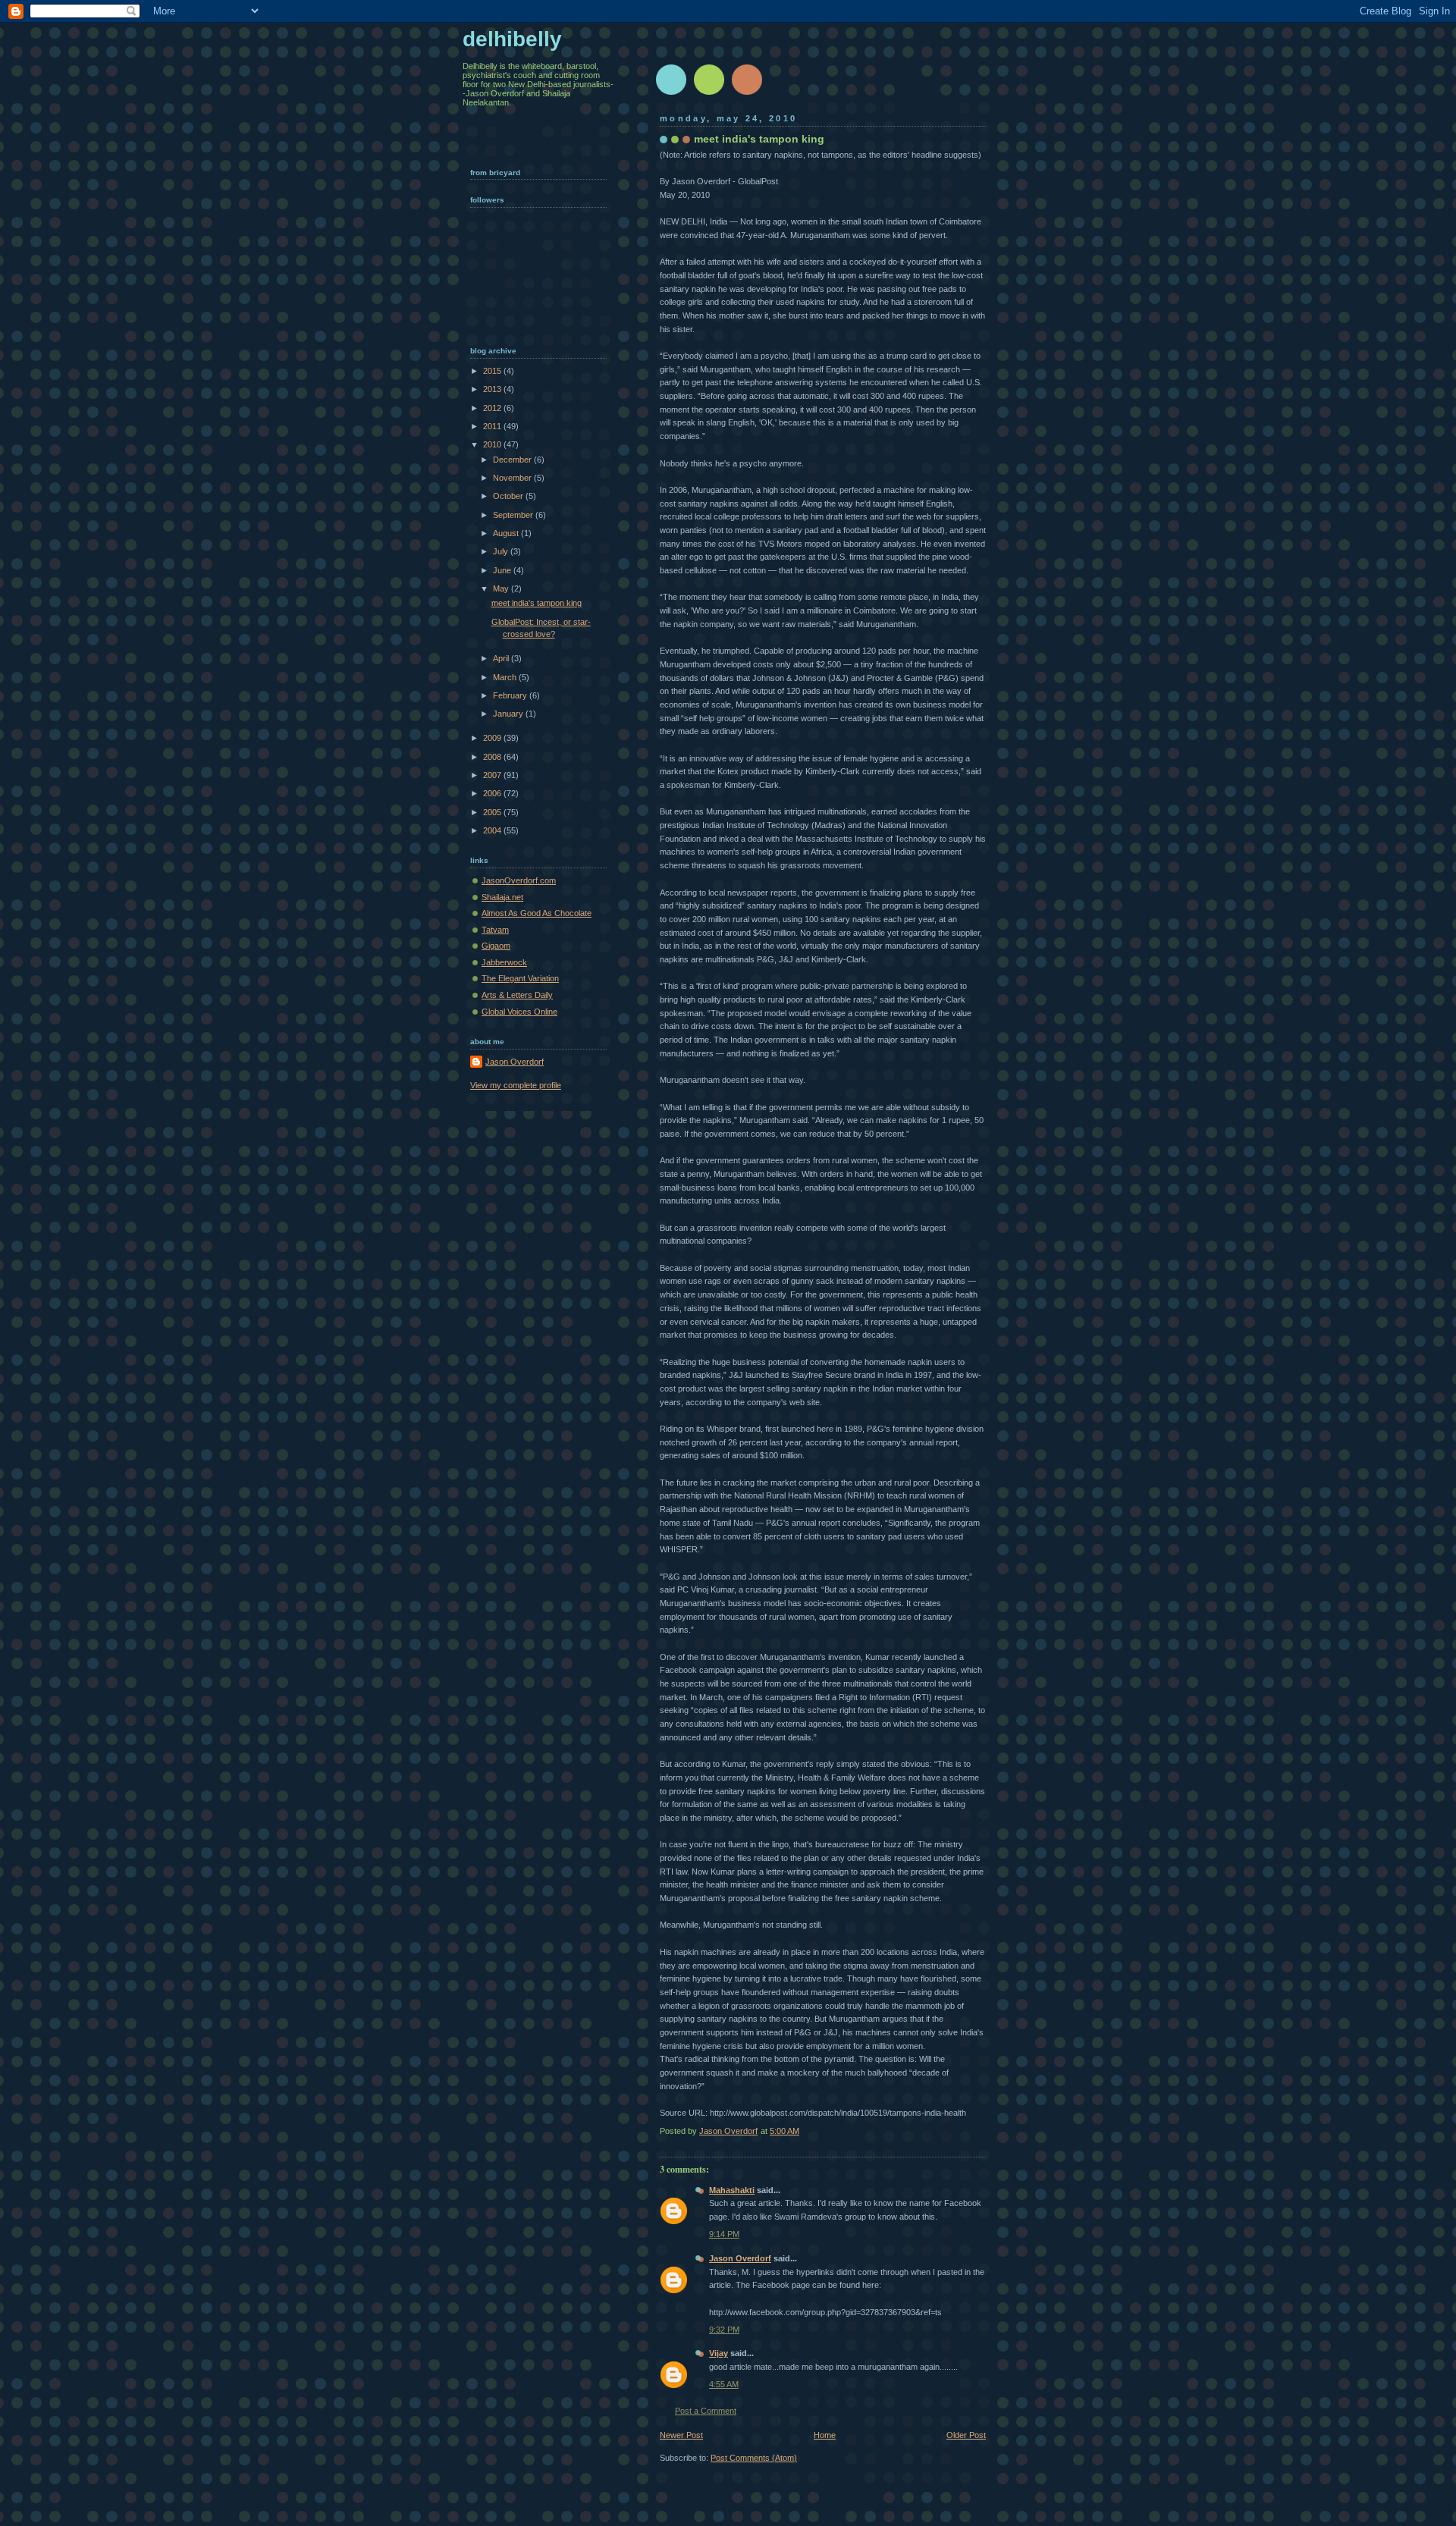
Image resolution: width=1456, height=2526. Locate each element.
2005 (493, 812)
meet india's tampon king (537, 603)
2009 (493, 738)
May (502, 588)
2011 (493, 426)
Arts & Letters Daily (517, 995)
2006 (493, 793)
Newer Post (681, 2435)
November (513, 478)
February (511, 695)
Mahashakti (732, 2190)
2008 (493, 757)
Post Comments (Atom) (754, 2458)
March (506, 677)
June (503, 570)
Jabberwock (504, 962)
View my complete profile (516, 1085)
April (502, 658)
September (514, 515)
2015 (493, 371)
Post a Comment (706, 2411)
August (507, 533)
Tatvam (495, 930)
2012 (493, 408)
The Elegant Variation (520, 978)
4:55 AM (724, 2384)
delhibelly (512, 39)
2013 (493, 389)
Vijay (719, 2353)
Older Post (966, 2435)
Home (825, 2435)
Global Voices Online (519, 1012)
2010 (493, 444)
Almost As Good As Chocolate (537, 913)
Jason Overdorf (740, 2258)
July (502, 551)
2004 (493, 830)
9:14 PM (724, 2234)
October (509, 496)
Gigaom (496, 946)
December (513, 460)
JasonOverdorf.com (519, 880)
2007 (493, 775)
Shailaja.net (502, 897)
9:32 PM (724, 2330)
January (509, 714)
